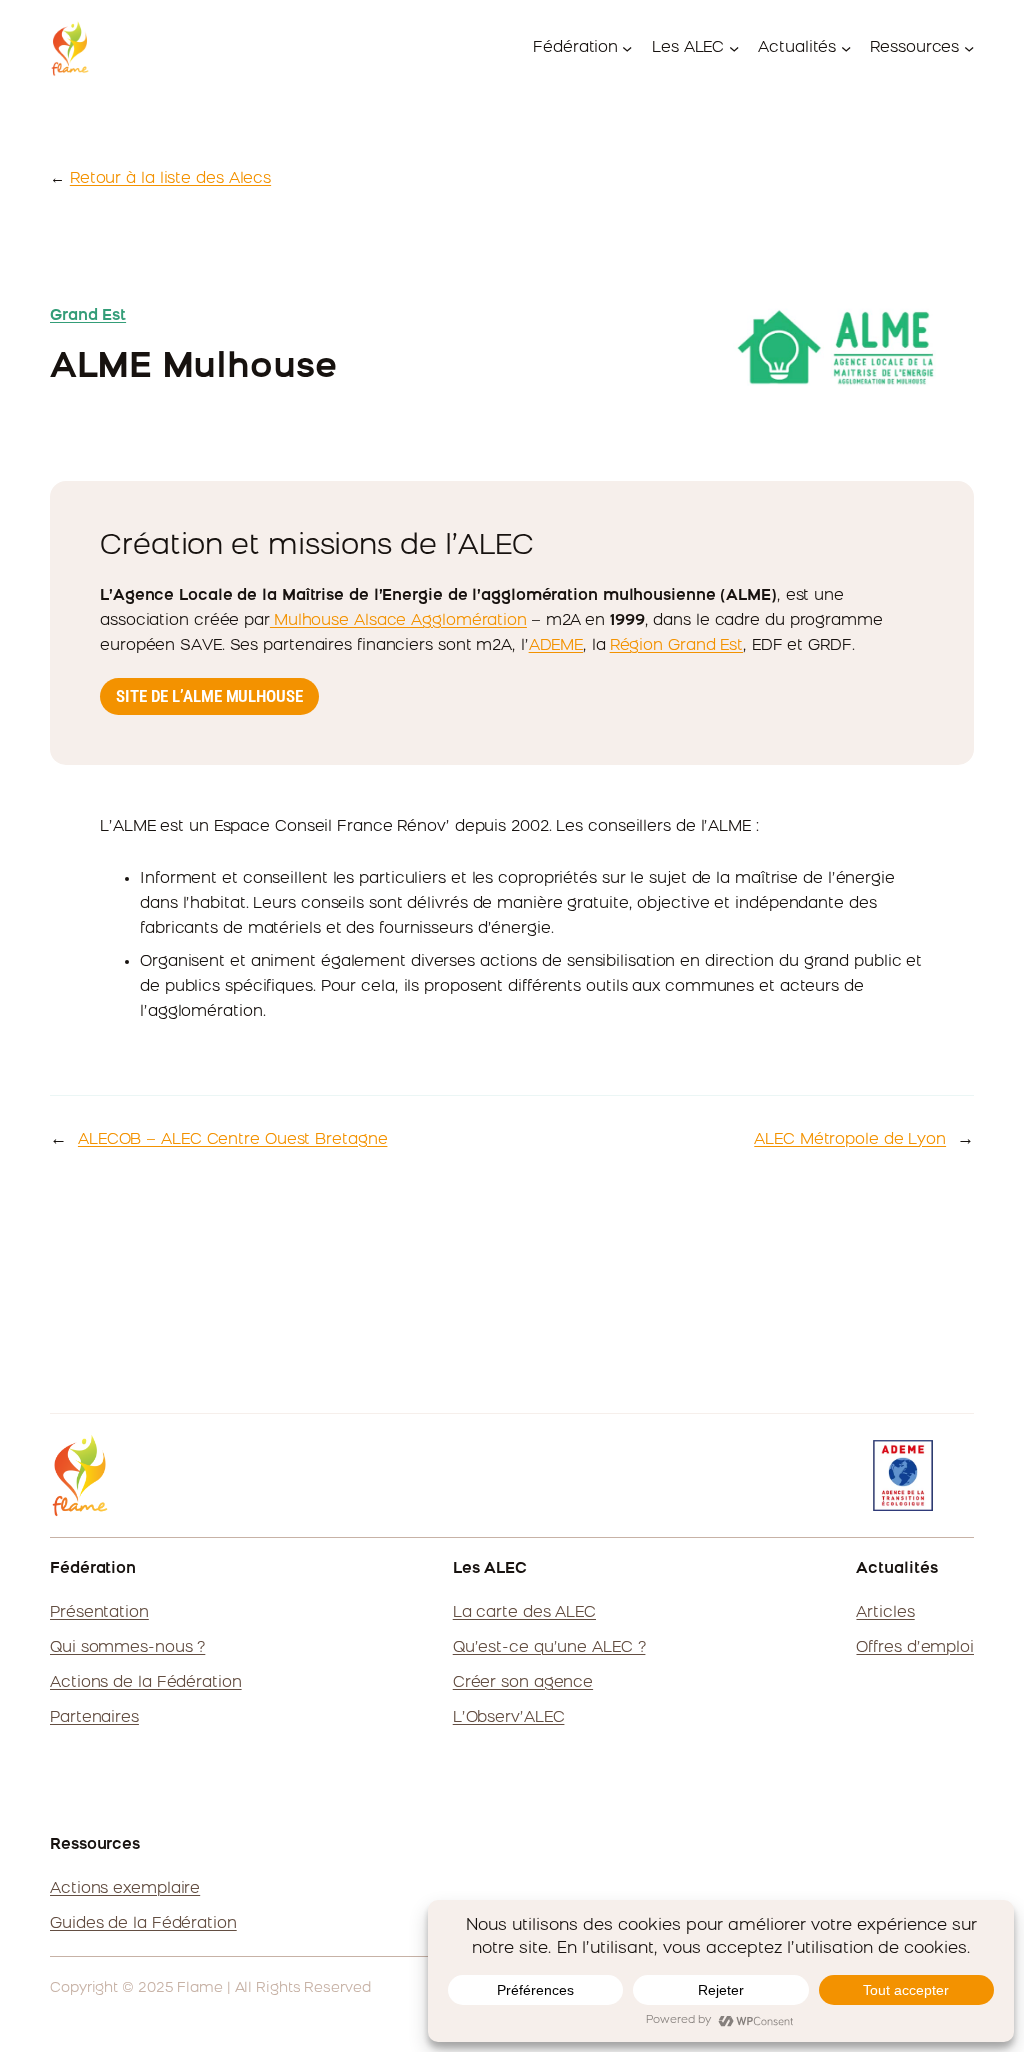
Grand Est (88, 316)
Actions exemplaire (125, 1889)
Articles (885, 1613)
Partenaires (94, 1718)
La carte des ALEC (524, 1613)
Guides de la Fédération (143, 1924)
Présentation (99, 1613)
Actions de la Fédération (146, 1683)
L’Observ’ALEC (509, 1718)
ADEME (556, 646)
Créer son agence (523, 1683)
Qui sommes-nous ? (127, 1648)
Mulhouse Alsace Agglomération (398, 621)
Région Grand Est (676, 646)
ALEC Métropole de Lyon (850, 1140)
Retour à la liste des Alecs (170, 179)
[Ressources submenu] (969, 48)
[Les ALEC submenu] (734, 48)
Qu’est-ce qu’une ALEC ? (549, 1648)
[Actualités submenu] (846, 48)
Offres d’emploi (915, 1648)
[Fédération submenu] (627, 48)
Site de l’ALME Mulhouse (209, 696)
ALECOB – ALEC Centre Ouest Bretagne (233, 1140)
